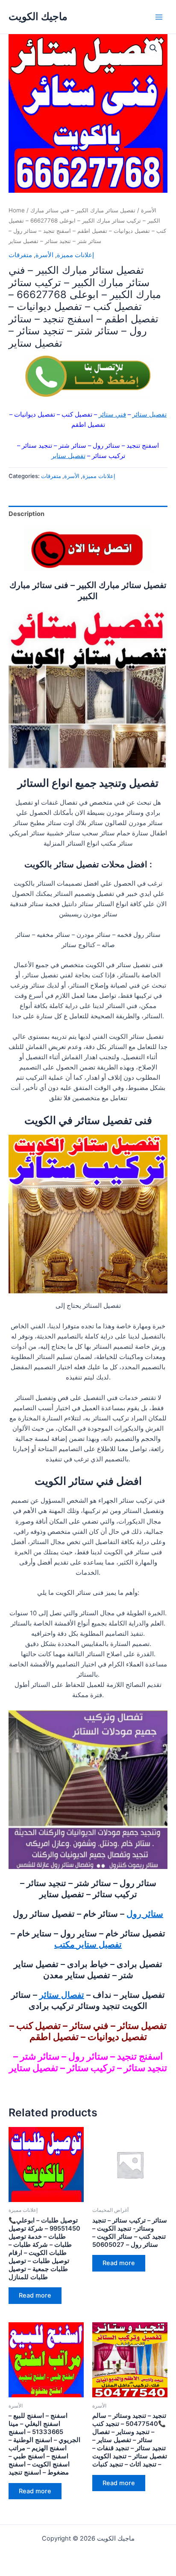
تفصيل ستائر (150, 414)
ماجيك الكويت (38, 16)
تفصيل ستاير (68, 456)
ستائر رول (145, 1914)
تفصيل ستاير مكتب (88, 1944)
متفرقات (20, 255)
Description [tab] (26, 514)
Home (17, 210)
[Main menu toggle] (159, 17)
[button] (153, 48)
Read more (35, 2295)
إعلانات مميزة (75, 255)
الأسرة (149, 210)
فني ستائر (112, 414)
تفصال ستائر (62, 1995)
